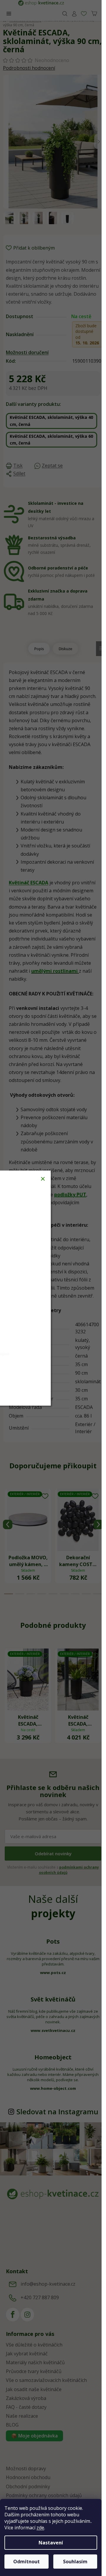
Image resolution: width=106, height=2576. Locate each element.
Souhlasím (75, 2562)
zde (40, 2528)
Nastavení (51, 2543)
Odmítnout (26, 2562)
